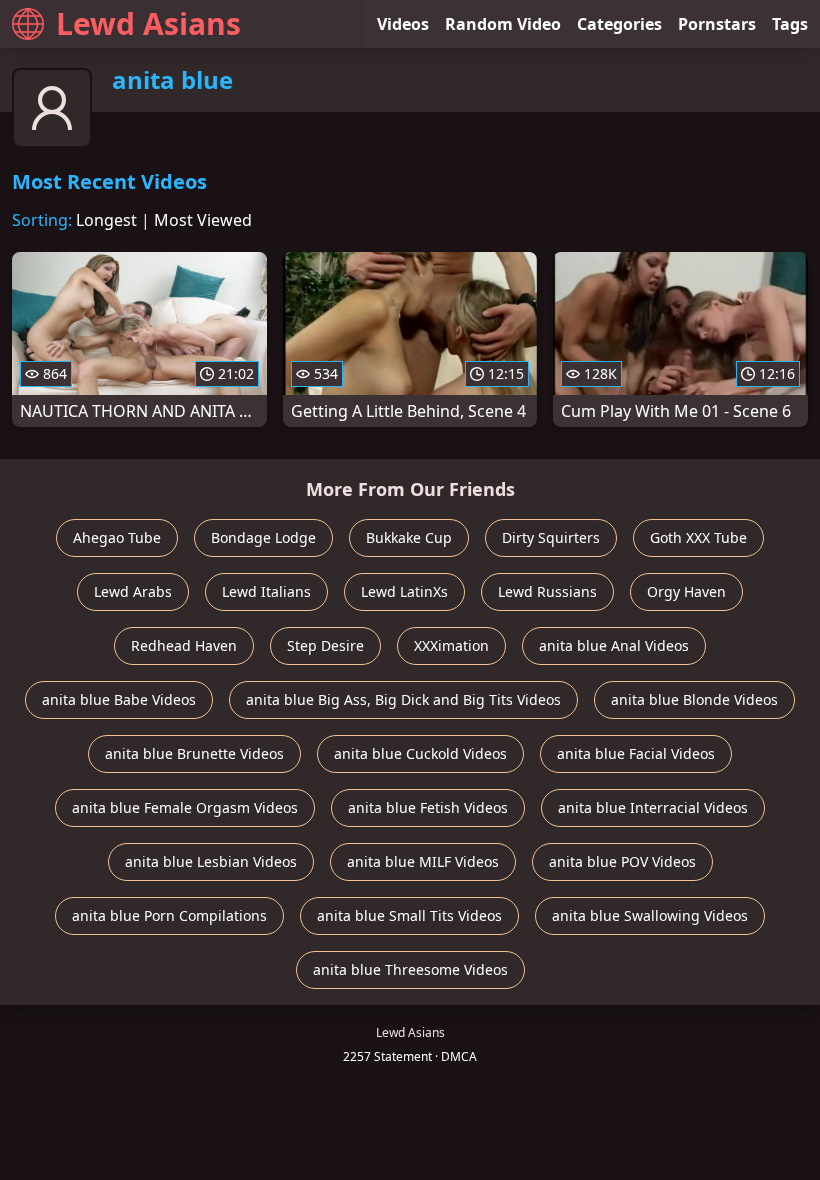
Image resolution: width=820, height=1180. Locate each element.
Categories (619, 24)
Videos (403, 24)
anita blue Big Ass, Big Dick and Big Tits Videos (403, 699)
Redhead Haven (184, 645)
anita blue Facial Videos (636, 753)
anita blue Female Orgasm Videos (185, 807)
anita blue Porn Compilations (169, 915)
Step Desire (325, 645)
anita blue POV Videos (622, 861)
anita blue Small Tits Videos (409, 915)
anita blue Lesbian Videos (211, 861)
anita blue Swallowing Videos (650, 915)
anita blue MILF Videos (423, 861)
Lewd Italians (266, 591)
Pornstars (717, 24)
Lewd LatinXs (404, 591)
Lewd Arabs (133, 591)
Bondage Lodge (263, 537)
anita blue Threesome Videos (410, 969)
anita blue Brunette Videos (194, 753)
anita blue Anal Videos (614, 645)
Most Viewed (203, 220)
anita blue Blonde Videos (694, 699)
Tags (790, 24)
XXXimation (451, 645)
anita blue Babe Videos (119, 699)
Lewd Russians (547, 591)
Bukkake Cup (409, 537)
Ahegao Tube (117, 537)
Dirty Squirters (551, 537)
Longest (106, 220)
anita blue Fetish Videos (428, 807)
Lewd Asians (148, 23)
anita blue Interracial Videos (653, 807)
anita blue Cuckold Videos (420, 753)
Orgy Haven (686, 591)
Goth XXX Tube (698, 537)
